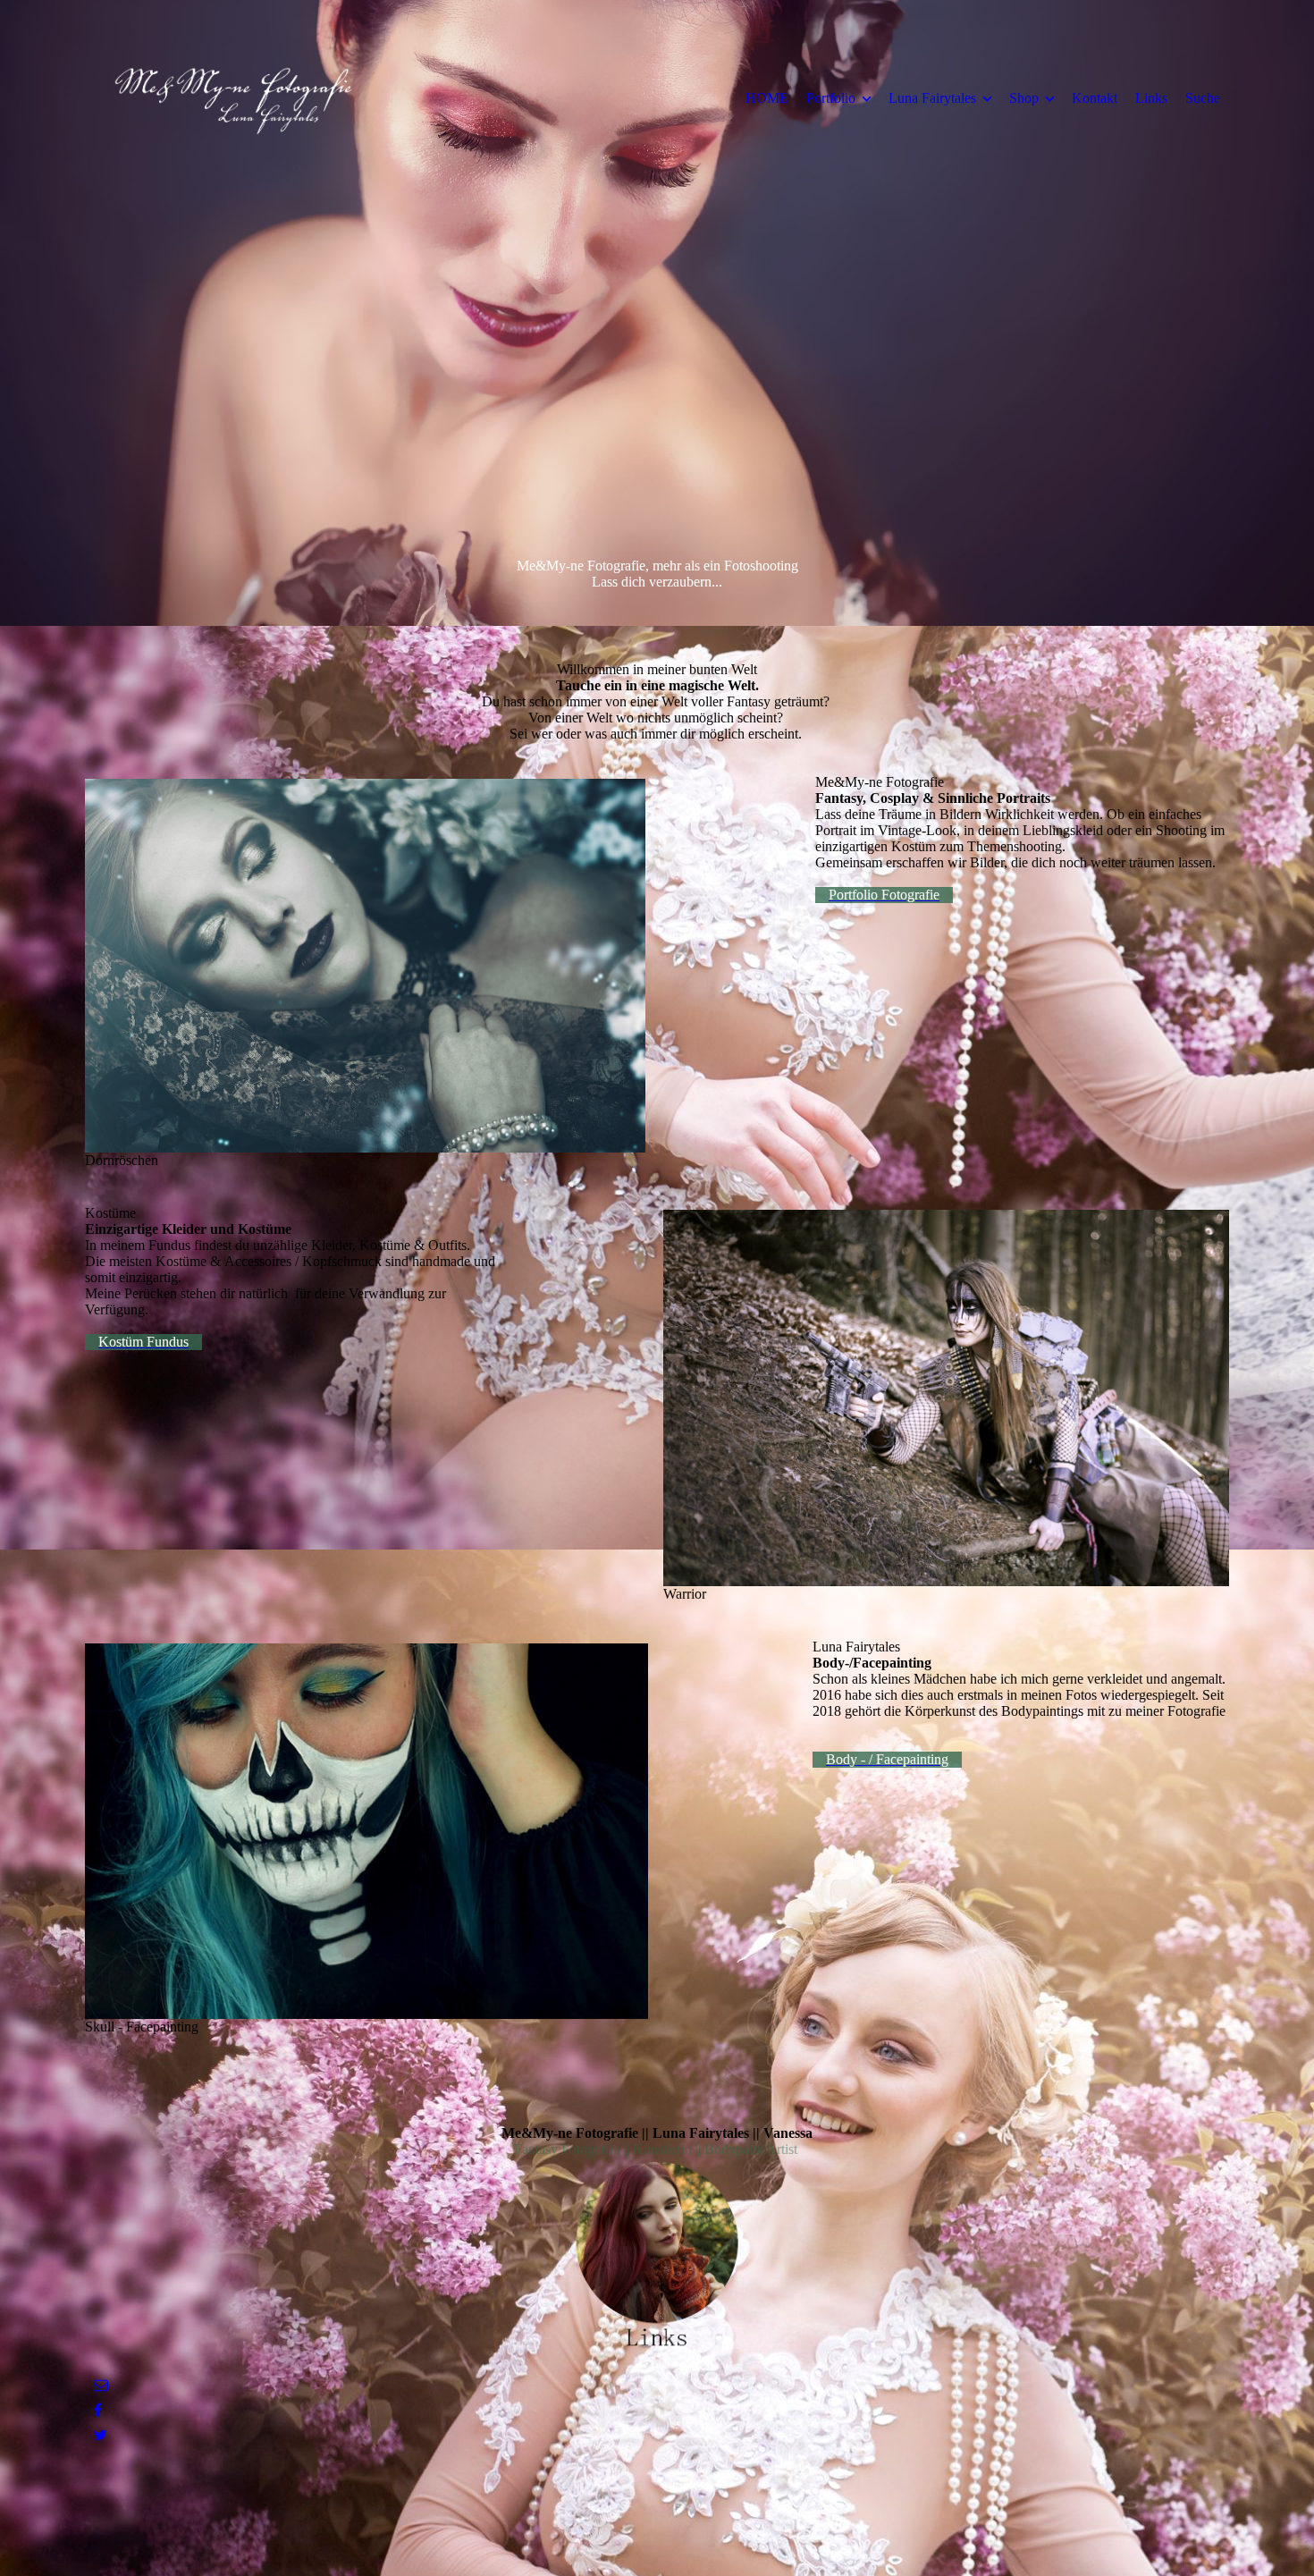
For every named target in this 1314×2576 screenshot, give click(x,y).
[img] (232, 97)
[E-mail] (101, 2385)
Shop (1024, 98)
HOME (767, 98)
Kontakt (1095, 98)
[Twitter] (101, 2435)
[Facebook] (98, 2410)
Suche (1203, 98)
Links (1151, 98)
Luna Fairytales (932, 98)
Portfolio (831, 98)
